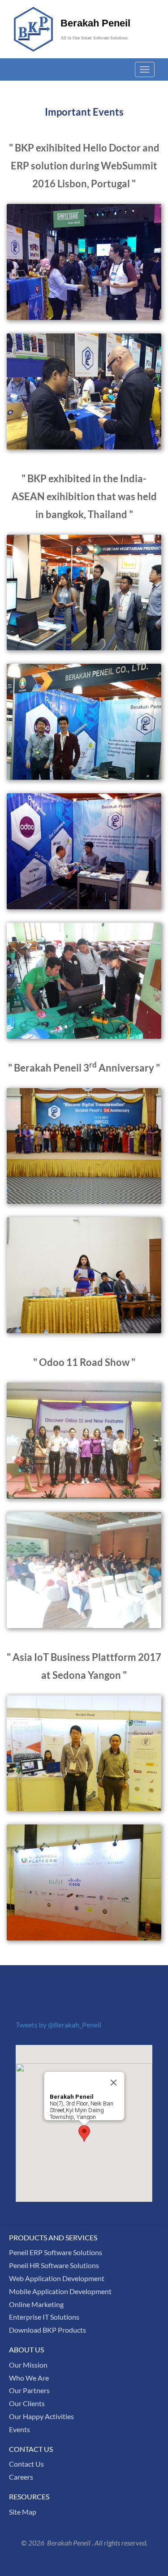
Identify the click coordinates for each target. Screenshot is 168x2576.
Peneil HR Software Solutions (54, 2265)
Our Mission (28, 2365)
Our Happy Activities (41, 2416)
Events (19, 2429)
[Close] (113, 2083)
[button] (84, 2133)
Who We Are (29, 2378)
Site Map (23, 2512)
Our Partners (29, 2390)
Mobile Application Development (60, 2291)
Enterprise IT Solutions (44, 2317)
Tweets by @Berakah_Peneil (58, 2025)
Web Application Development (57, 2278)
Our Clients (27, 2403)
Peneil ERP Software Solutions (56, 2252)
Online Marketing (36, 2304)
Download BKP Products (47, 2330)
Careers (21, 2477)
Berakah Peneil (95, 23)
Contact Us (26, 2464)
